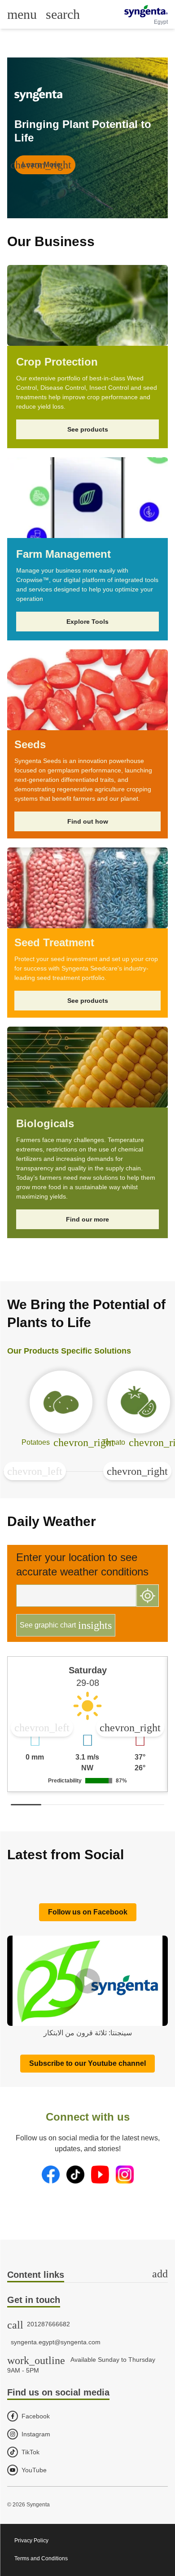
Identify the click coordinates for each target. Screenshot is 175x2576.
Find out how (88, 821)
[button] (35, 1471)
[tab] (87, 2275)
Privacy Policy (31, 2541)
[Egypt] (146, 11)
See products (88, 429)
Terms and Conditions (41, 2558)
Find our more (87, 1219)
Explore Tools (87, 622)
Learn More (43, 165)
